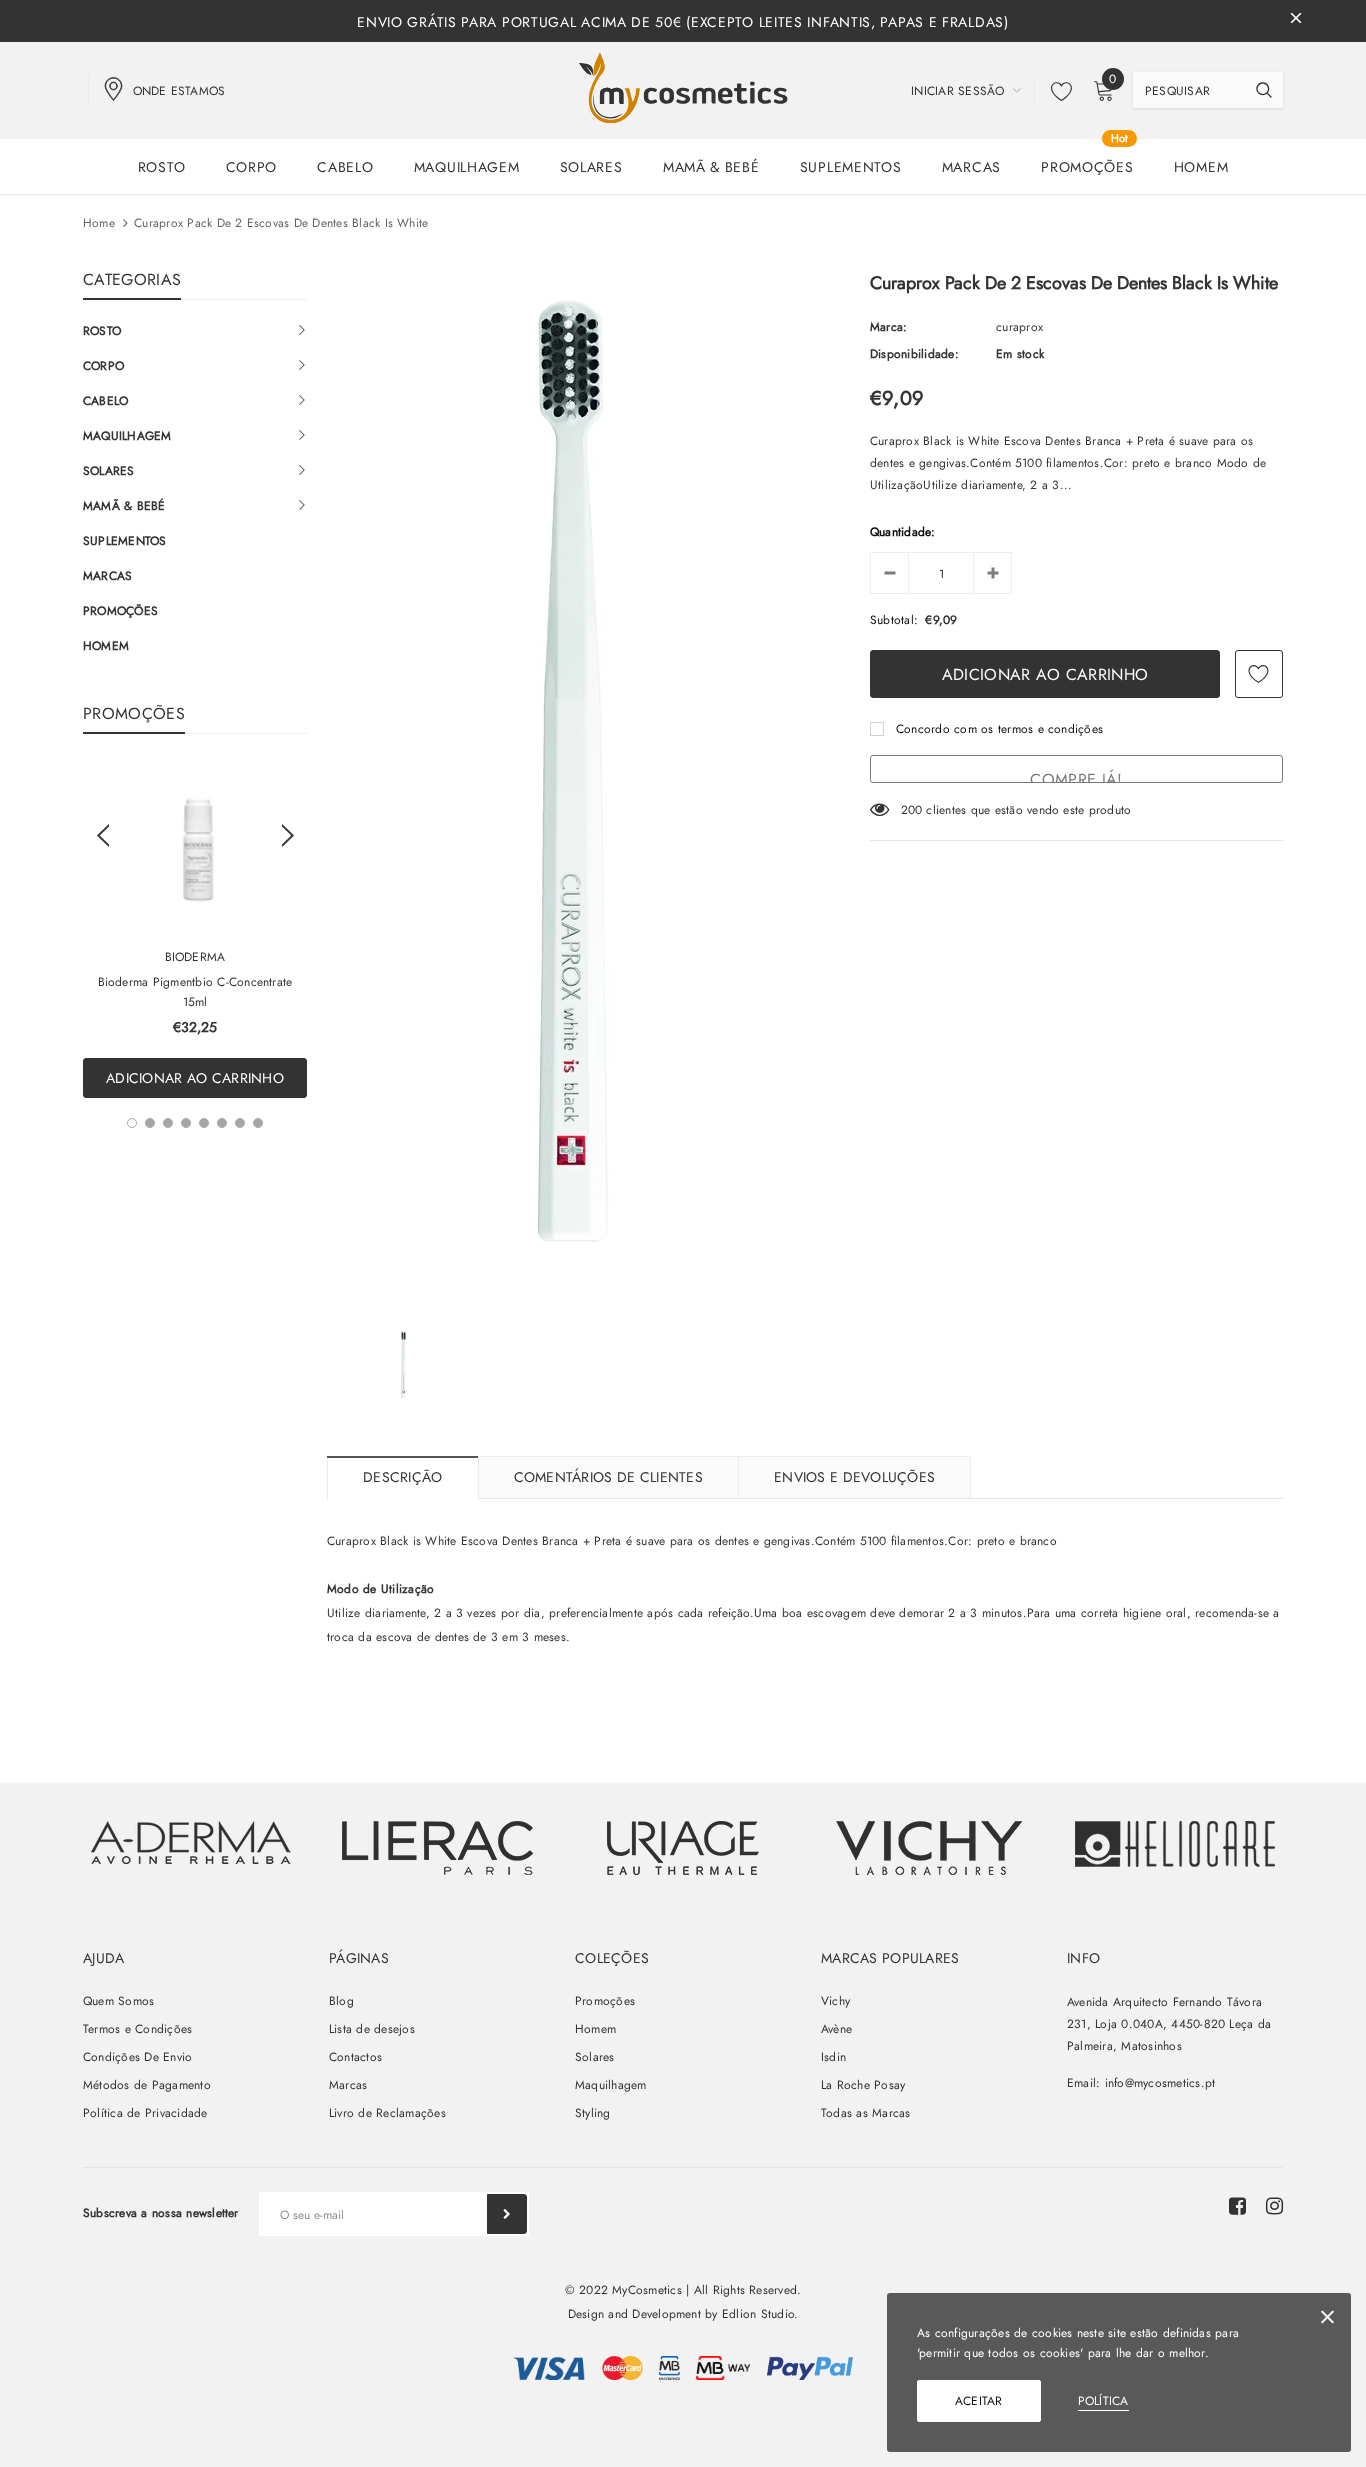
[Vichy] (191, 1842)
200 (912, 810)
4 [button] (186, 1123)
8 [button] (258, 1123)
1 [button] (132, 1123)
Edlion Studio (758, 2314)
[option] (195, 931)
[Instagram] (1274, 2206)
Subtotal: (894, 620)
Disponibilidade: (914, 354)
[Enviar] (507, 2214)
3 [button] (168, 1123)
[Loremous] (437, 1848)
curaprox (1019, 327)
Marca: (888, 327)
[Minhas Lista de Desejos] (1056, 91)
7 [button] (240, 1123)
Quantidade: (903, 532)
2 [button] (150, 1123)
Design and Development (634, 2314)
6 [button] (222, 1123)
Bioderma (195, 957)
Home (99, 223)
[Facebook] (1237, 2206)
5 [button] (204, 1123)
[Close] (1327, 2320)
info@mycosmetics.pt (1160, 2083)
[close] (1296, 21)
